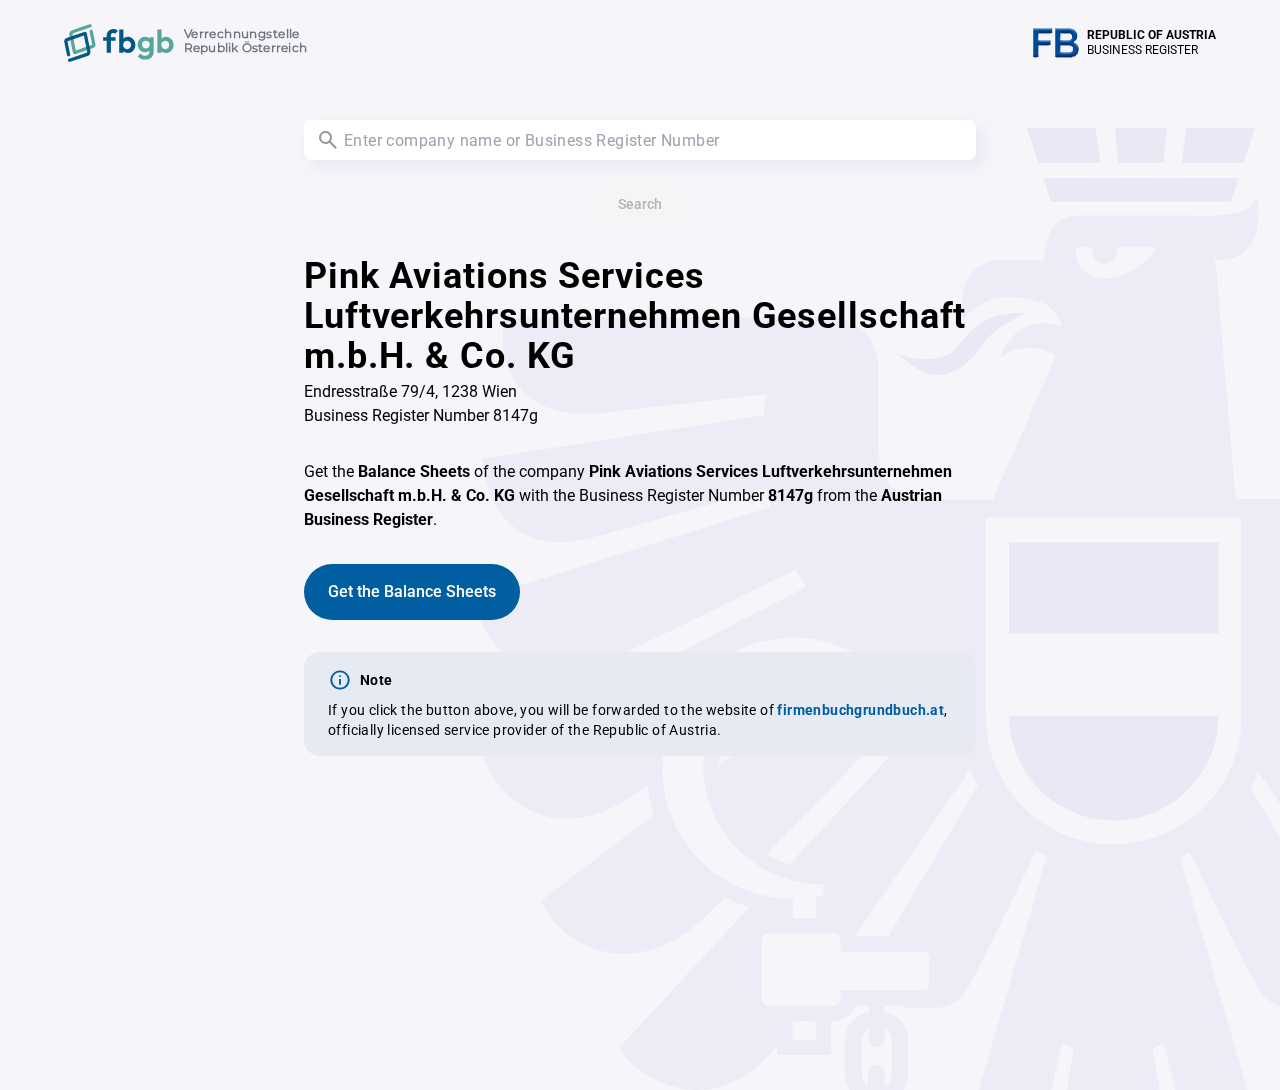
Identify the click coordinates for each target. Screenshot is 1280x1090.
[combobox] (640, 140)
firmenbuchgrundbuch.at (860, 710)
